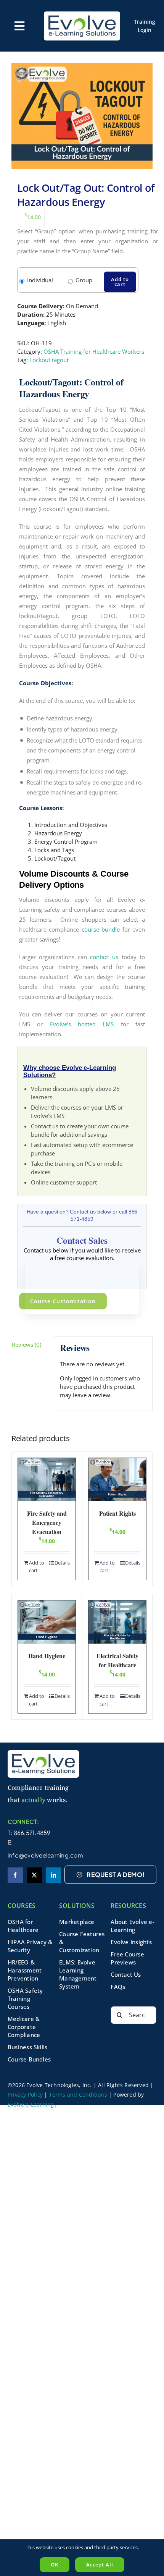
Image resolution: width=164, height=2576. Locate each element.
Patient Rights (117, 1513)
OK (55, 2565)
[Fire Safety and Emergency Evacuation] (47, 1480)
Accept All (100, 2565)
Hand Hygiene (47, 1656)
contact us (104, 957)
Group (84, 280)
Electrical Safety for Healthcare (117, 1660)
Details (62, 1563)
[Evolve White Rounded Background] (82, 14)
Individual (40, 280)
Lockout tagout (49, 360)
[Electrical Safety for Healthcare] (117, 1622)
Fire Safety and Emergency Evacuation (47, 1522)
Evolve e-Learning (31, 2104)
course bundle (101, 929)
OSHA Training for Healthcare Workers (94, 351)
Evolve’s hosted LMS (82, 1024)
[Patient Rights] (117, 1480)
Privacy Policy (25, 2095)
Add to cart (120, 282)
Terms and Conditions (78, 2095)
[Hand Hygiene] (47, 1622)
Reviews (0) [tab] (27, 1345)
